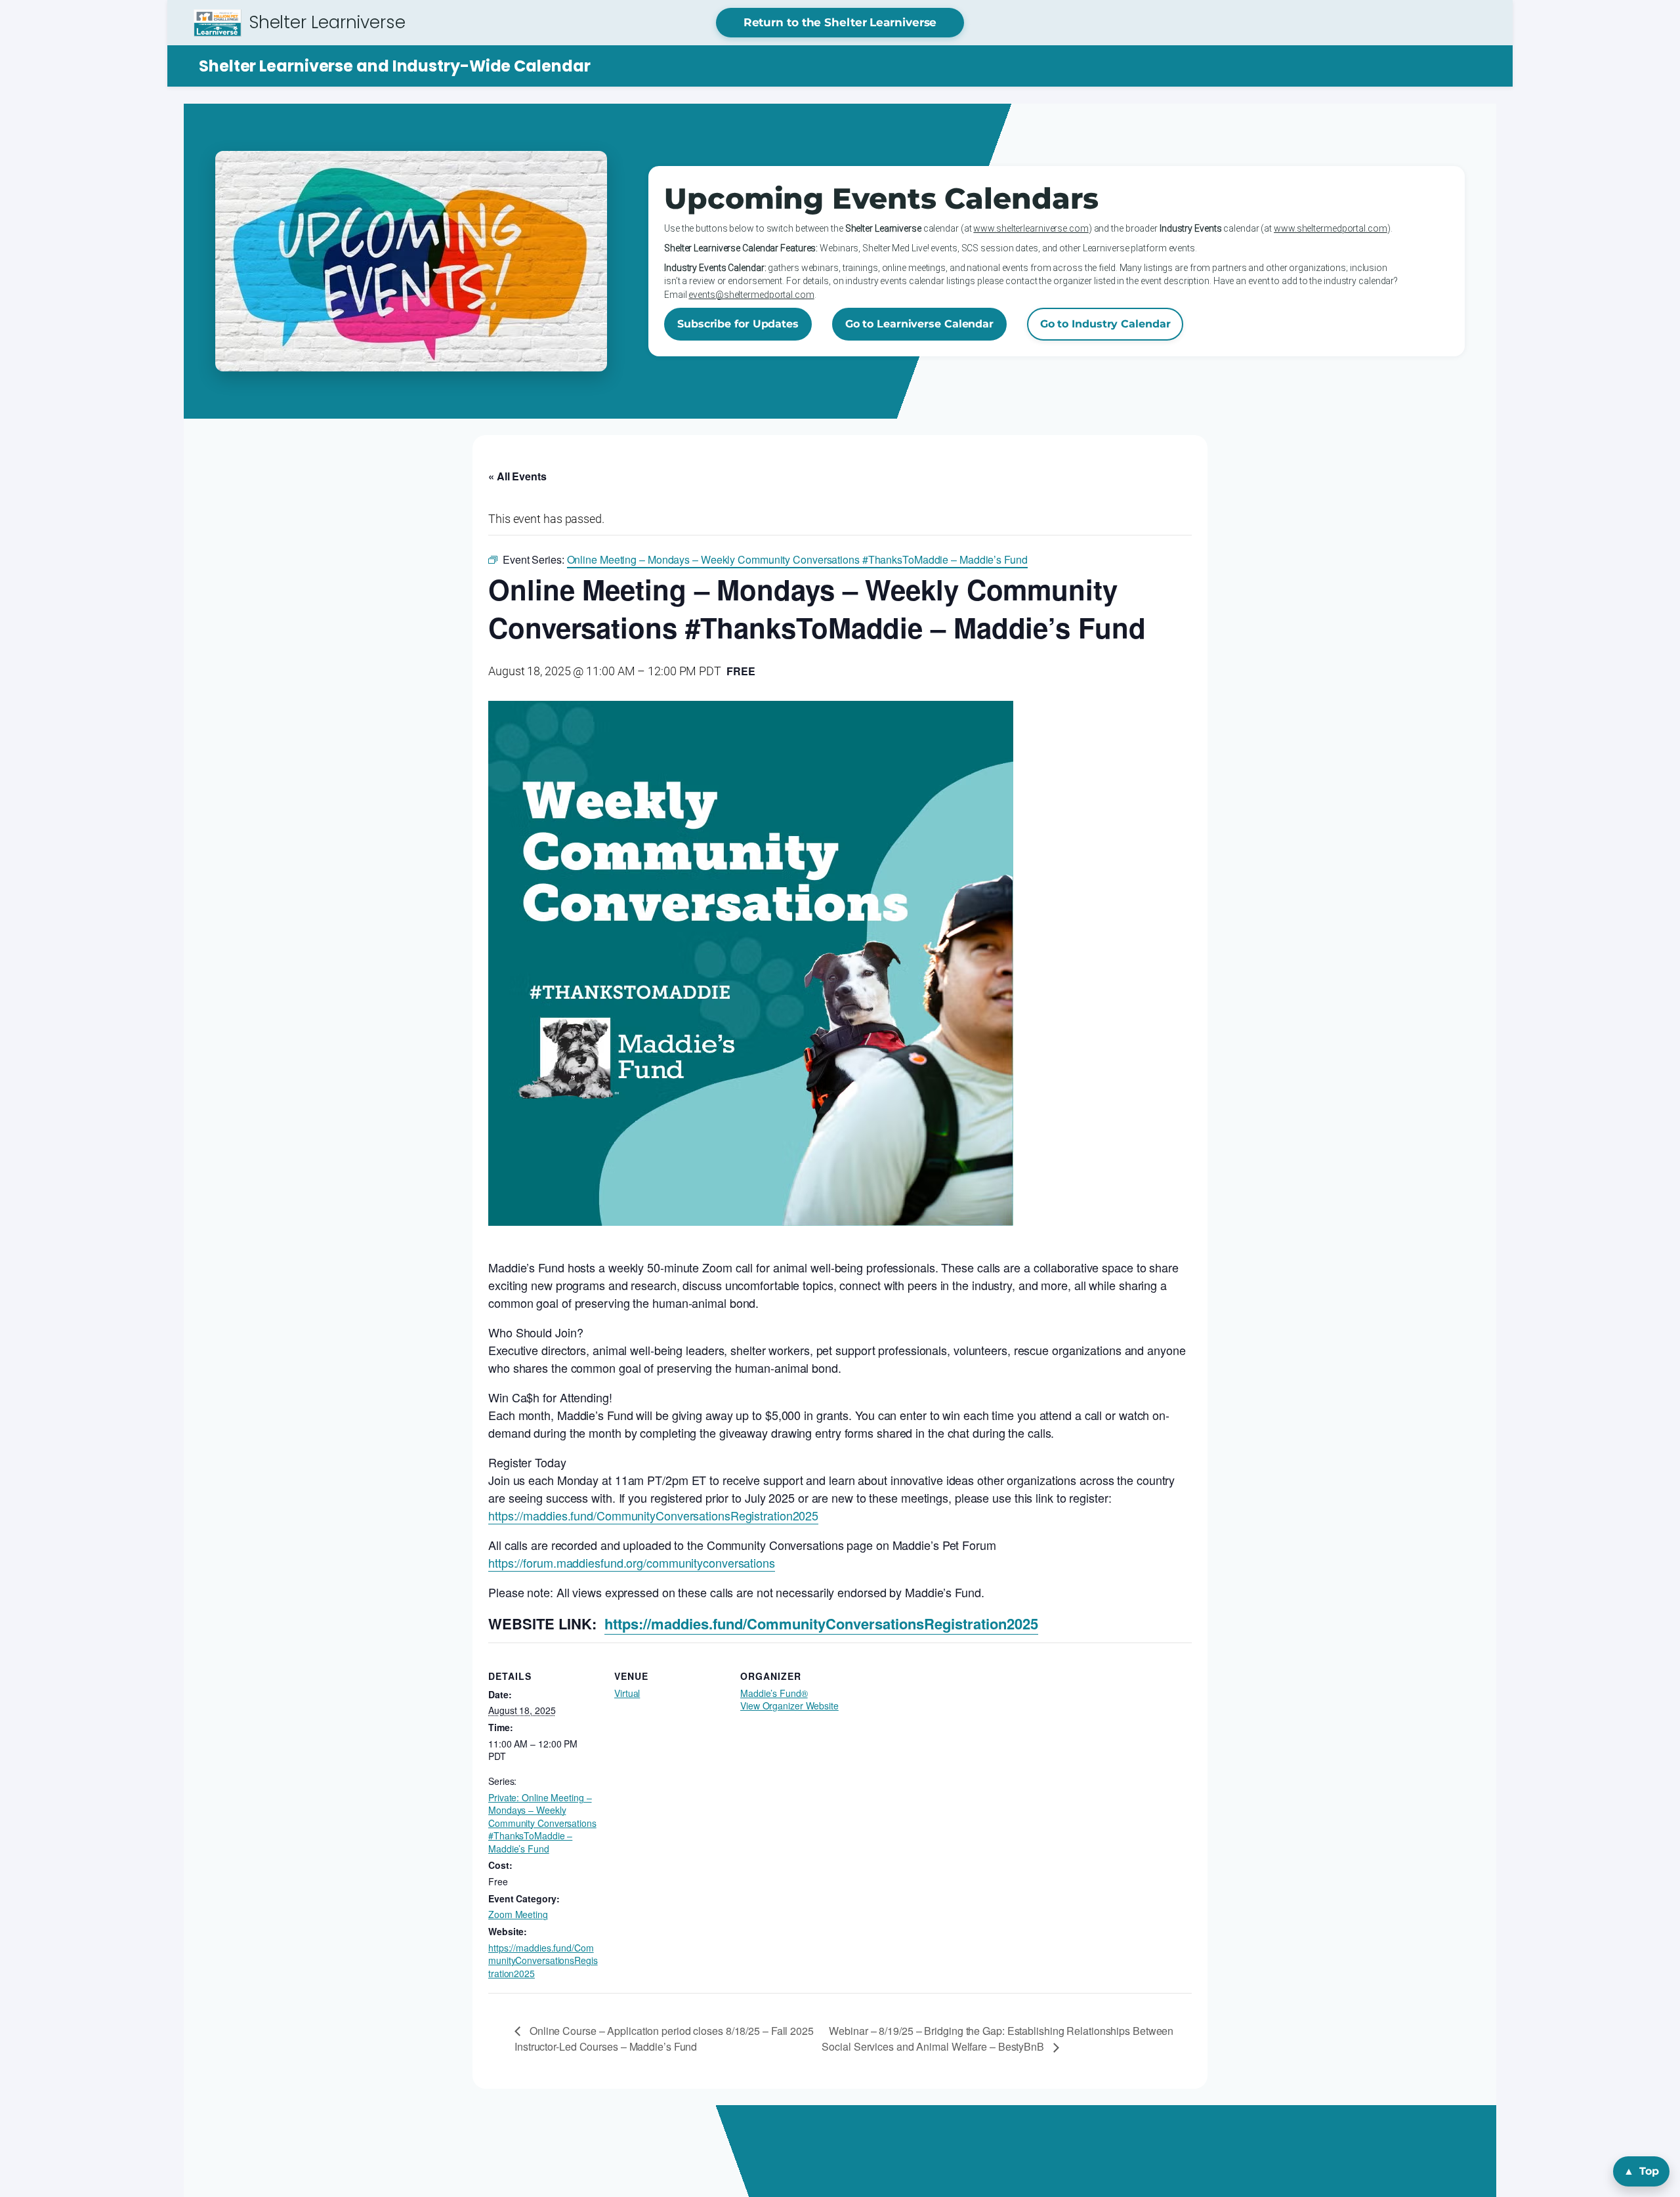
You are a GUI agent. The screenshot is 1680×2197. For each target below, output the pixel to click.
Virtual (627, 1693)
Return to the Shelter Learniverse (840, 22)
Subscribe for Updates (738, 324)
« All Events (517, 476)
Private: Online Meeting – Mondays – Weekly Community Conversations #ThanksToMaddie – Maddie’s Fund (542, 1823)
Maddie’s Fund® (774, 1693)
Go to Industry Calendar (1105, 324)
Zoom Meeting (518, 1914)
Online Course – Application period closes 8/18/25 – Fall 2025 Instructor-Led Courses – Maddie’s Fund (664, 2039)
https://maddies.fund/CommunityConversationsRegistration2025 (653, 1515)
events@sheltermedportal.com (751, 295)
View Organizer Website (789, 1705)
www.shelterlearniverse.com (1031, 228)
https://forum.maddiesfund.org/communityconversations (632, 1562)
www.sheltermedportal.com (1331, 228)
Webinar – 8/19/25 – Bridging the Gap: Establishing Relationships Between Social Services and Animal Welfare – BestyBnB (997, 2039)
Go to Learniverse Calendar (919, 324)
